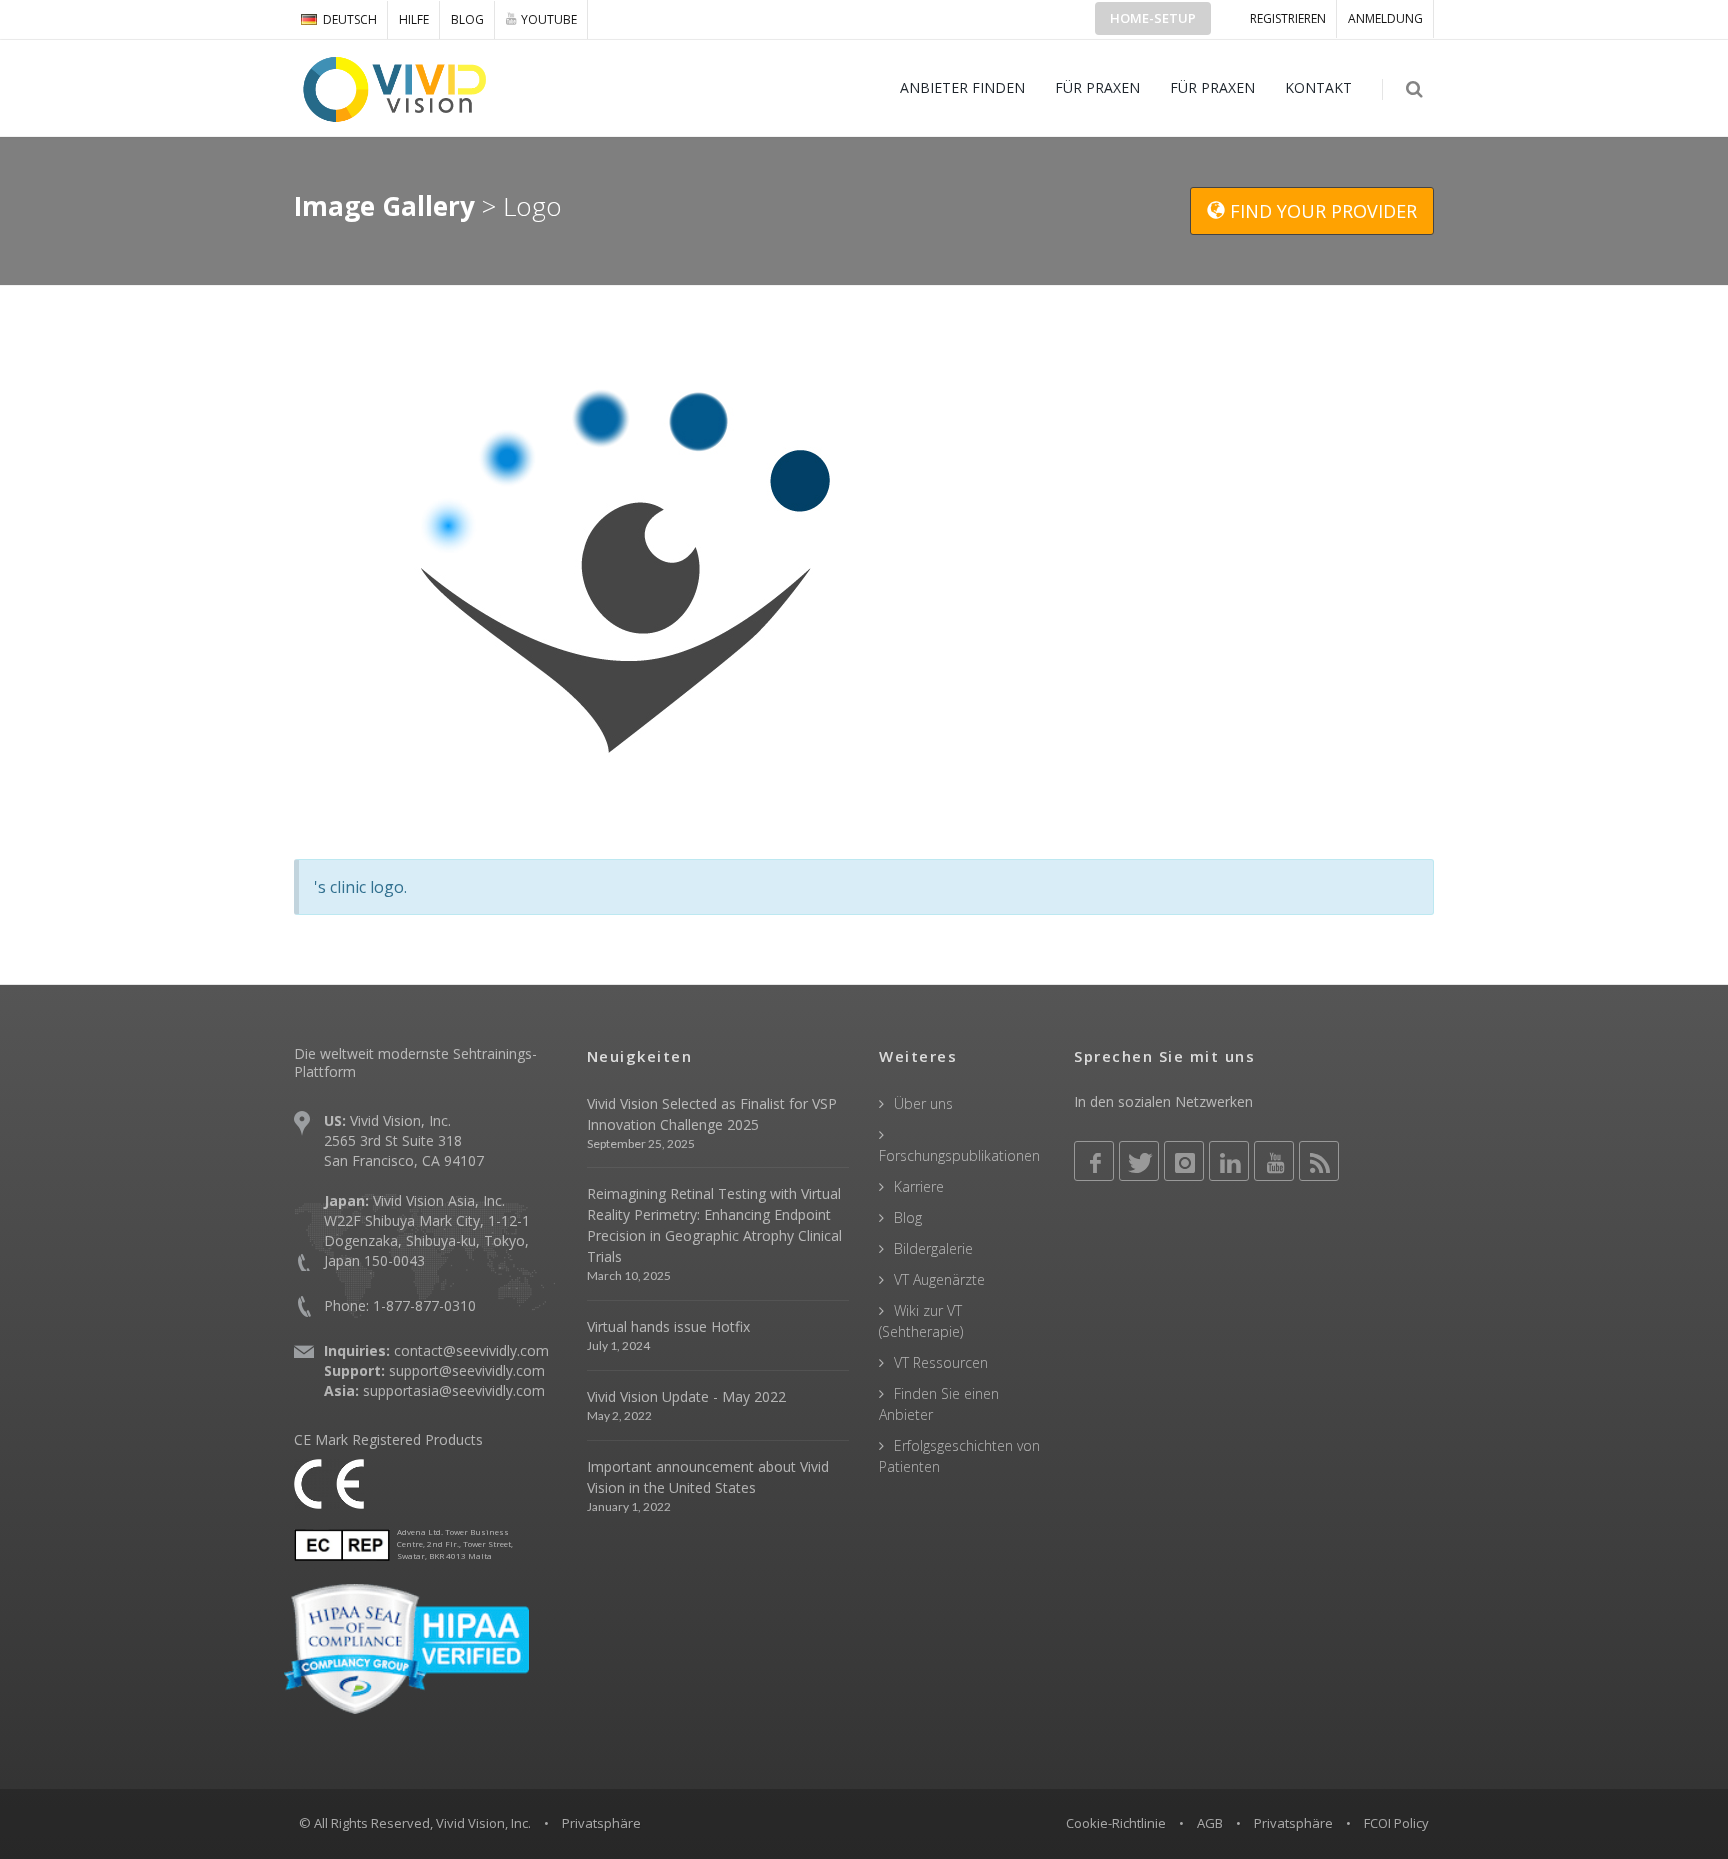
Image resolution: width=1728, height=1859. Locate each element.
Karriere (919, 1186)
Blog (467, 19)
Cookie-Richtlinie (1116, 1823)
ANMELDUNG (1385, 18)
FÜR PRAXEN (1097, 87)
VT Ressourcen (941, 1362)
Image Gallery (384, 206)
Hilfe (414, 19)
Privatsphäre (1293, 1823)
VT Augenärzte (939, 1279)
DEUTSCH (350, 19)
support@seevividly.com (467, 1370)
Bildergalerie (933, 1248)
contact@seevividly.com (471, 1350)
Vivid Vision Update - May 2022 (686, 1396)
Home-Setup (1153, 18)
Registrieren (1288, 18)
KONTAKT (1318, 87)
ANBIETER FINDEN (962, 87)
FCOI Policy (1396, 1823)
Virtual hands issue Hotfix (668, 1326)
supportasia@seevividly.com (454, 1390)
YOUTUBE (549, 19)
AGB (1210, 1823)
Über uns (923, 1103)
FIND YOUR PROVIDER (1321, 211)
